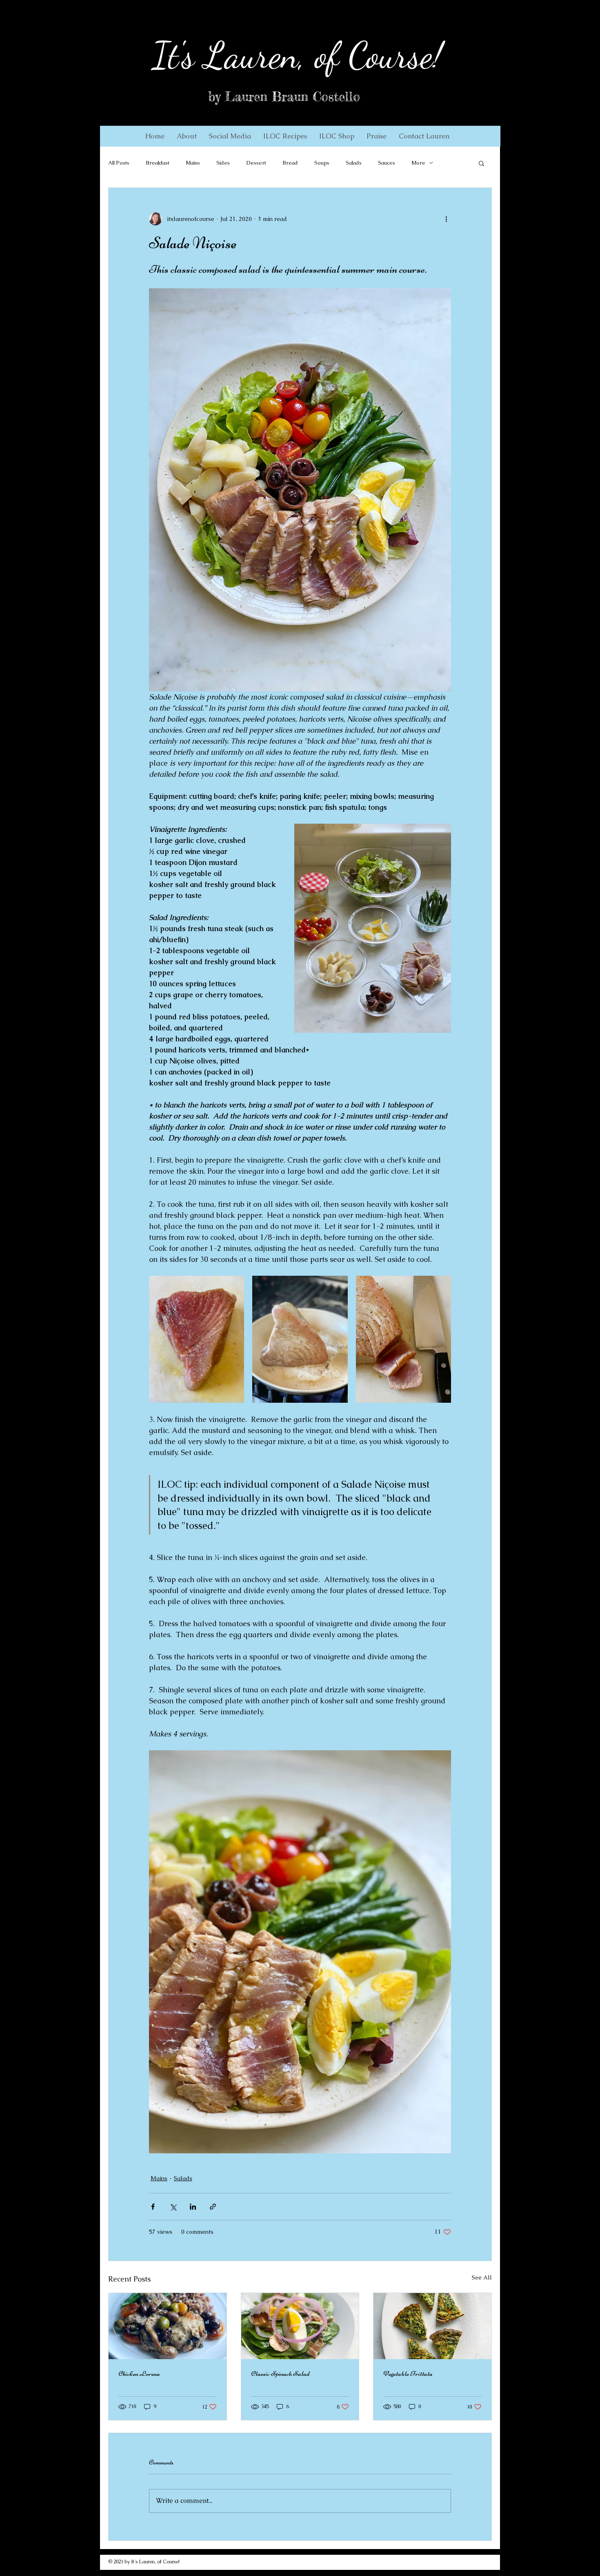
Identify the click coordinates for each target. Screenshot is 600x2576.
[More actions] (446, 219)
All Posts (119, 163)
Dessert (256, 163)
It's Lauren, (229, 55)
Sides (223, 163)
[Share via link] (213, 2207)
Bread (290, 163)
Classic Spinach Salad (280, 2373)
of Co (342, 55)
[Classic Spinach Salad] (300, 2326)
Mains (193, 163)
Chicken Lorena (139, 2373)
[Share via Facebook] (153, 2207)
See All (482, 2277)
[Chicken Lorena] (168, 2326)
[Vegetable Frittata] (432, 2326)
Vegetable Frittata (408, 2373)
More (418, 163)
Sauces (387, 163)
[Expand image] (197, 1339)
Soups (322, 163)
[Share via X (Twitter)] (173, 2207)
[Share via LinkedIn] (193, 2207)
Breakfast (158, 163)
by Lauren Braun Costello (284, 97)
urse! (411, 55)
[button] (187, 136)
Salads (354, 163)
